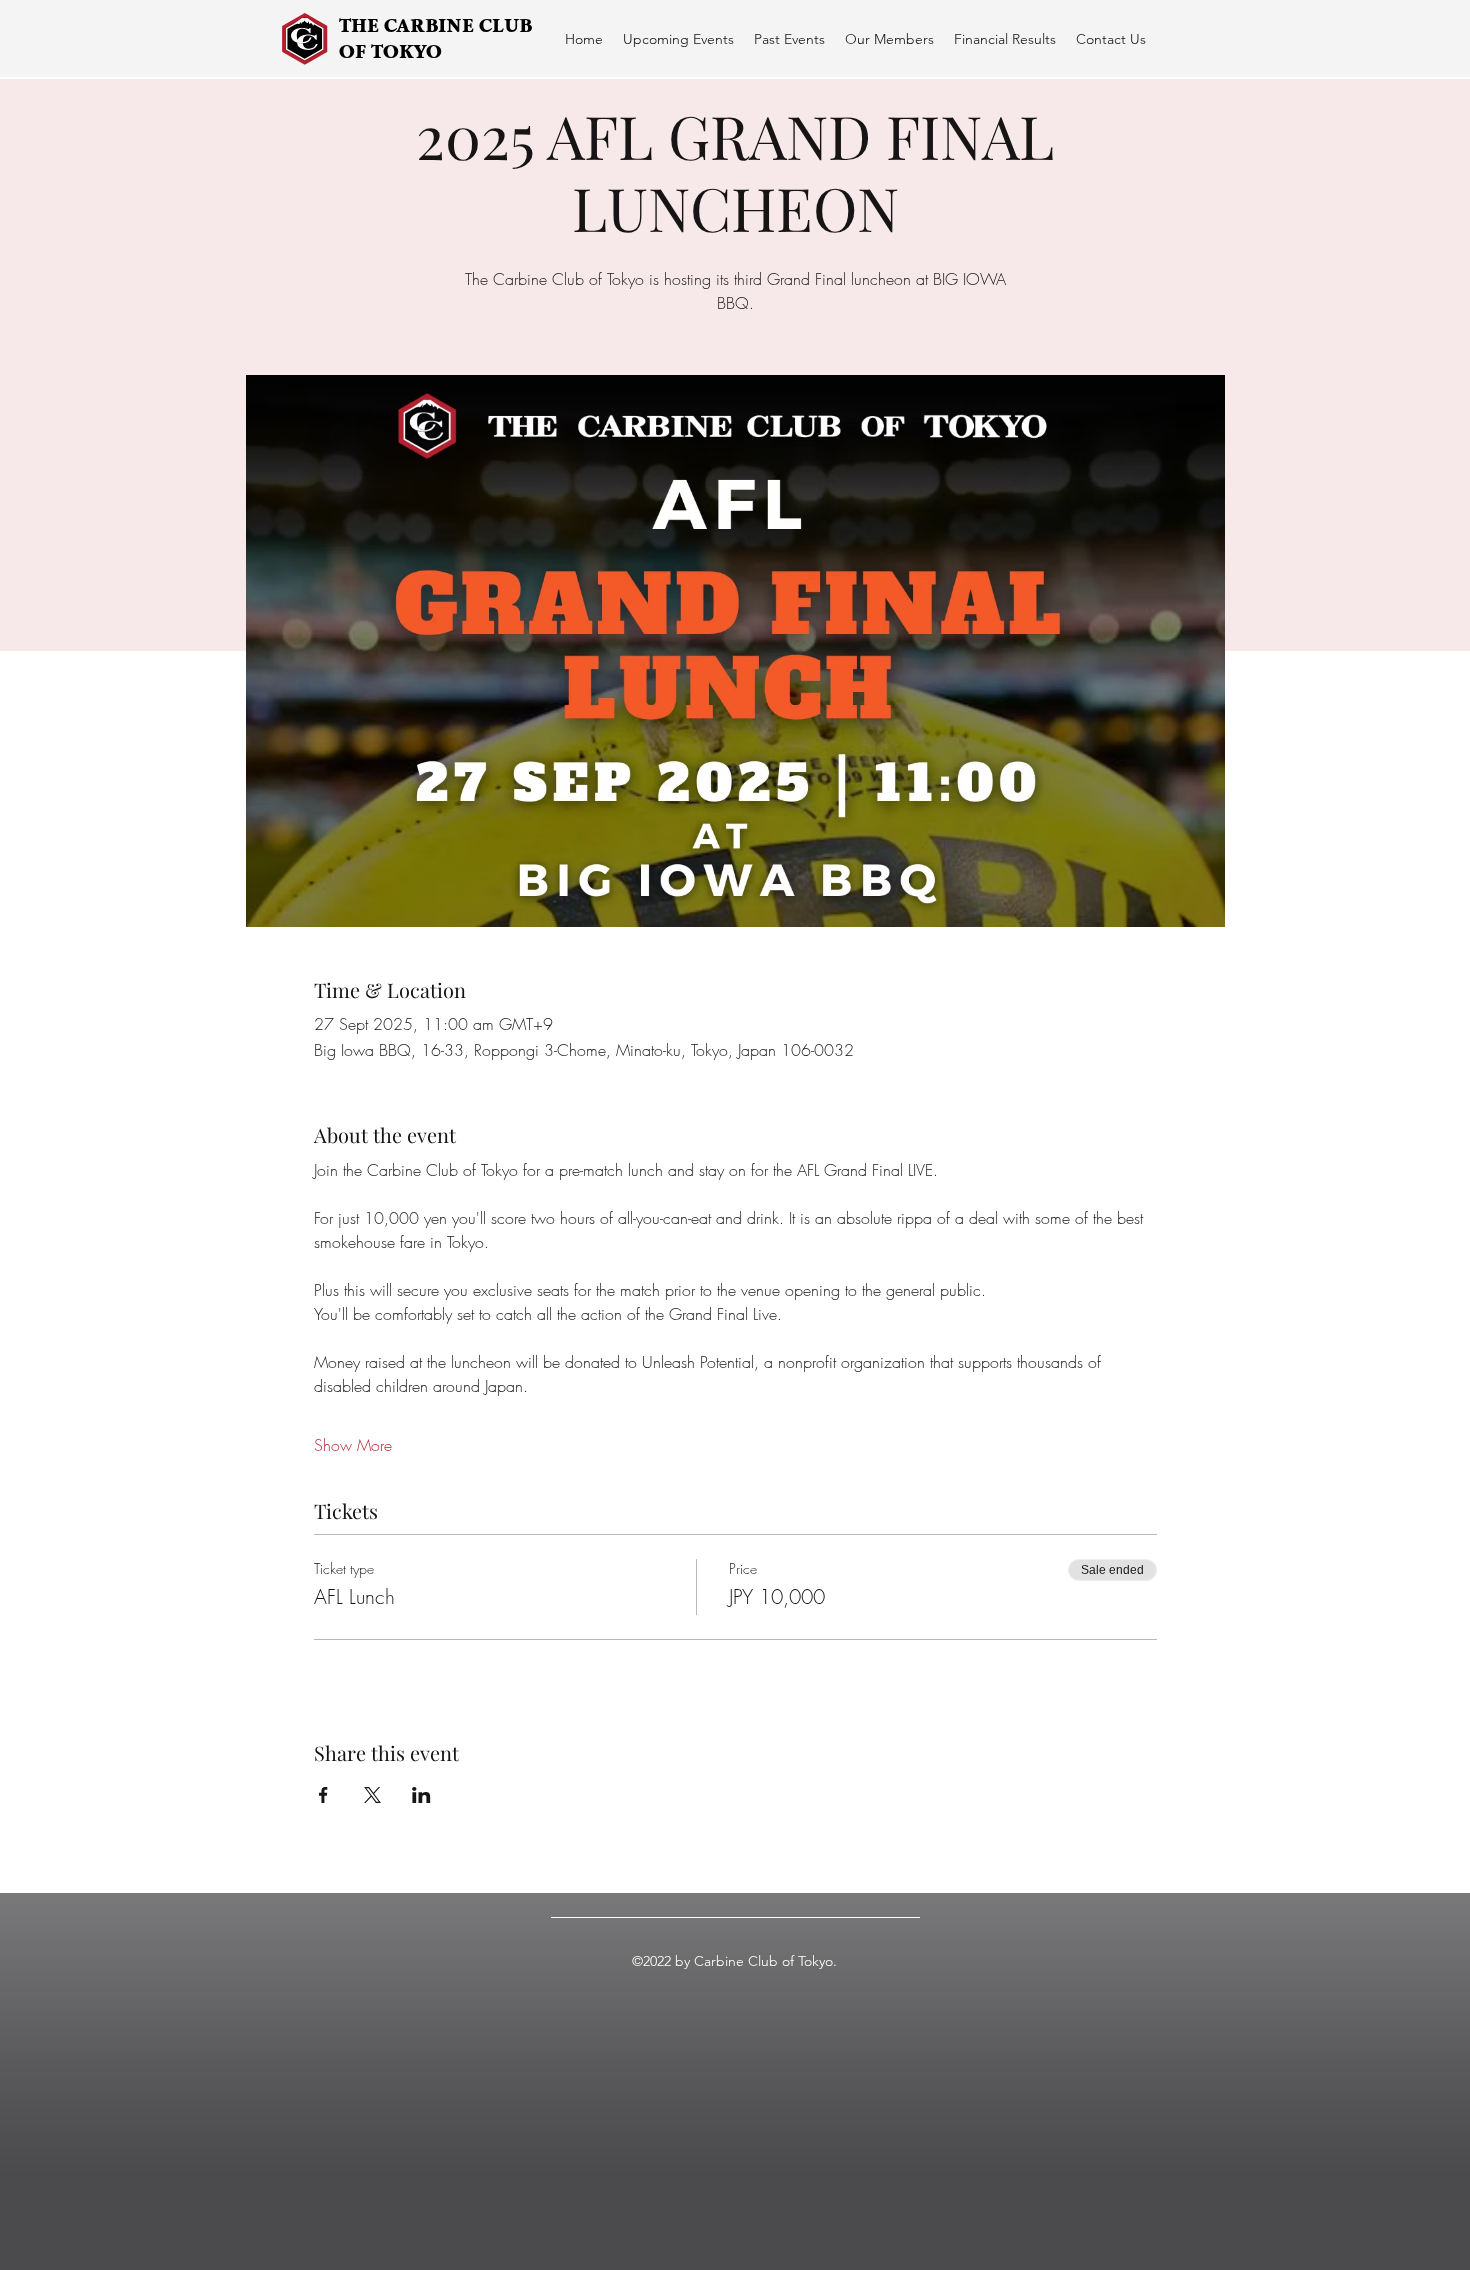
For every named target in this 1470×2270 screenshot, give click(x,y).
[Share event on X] (372, 1795)
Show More (353, 1445)
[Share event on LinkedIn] (421, 1795)
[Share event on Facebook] (323, 1795)
